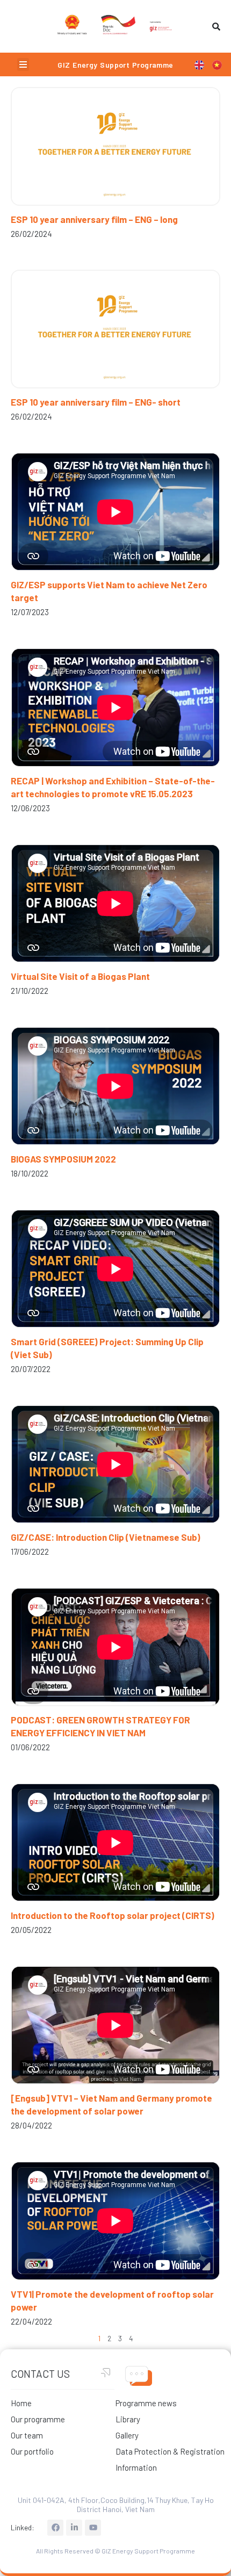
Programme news (146, 2403)
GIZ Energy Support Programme (115, 65)
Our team (27, 2435)
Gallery (127, 2435)
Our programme (38, 2419)
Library (128, 2419)
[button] (23, 64)
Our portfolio (32, 2451)
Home (21, 2403)
